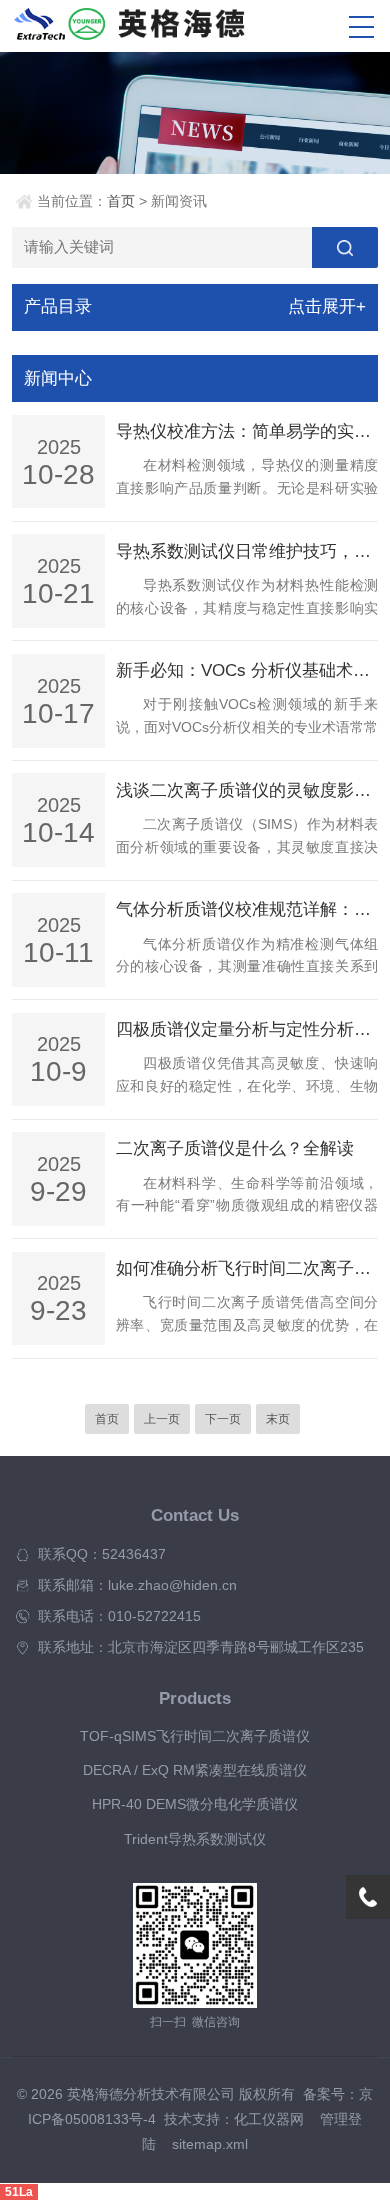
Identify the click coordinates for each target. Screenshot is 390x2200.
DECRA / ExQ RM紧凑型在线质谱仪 (195, 1770)
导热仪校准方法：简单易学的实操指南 (247, 431)
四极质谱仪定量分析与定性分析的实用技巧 (247, 1029)
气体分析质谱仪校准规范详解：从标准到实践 (247, 909)
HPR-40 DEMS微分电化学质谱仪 (195, 1804)
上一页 (162, 1419)
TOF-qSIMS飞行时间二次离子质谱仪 (195, 1736)
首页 (121, 201)
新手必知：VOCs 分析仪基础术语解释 (247, 670)
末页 (278, 1419)
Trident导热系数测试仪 (195, 1839)
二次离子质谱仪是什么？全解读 (235, 1148)
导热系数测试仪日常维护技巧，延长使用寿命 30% (247, 551)
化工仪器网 (269, 2119)
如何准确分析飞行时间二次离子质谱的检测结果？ (247, 1268)
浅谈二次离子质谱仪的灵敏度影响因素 (247, 790)
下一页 (223, 1419)
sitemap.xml (210, 2144)
